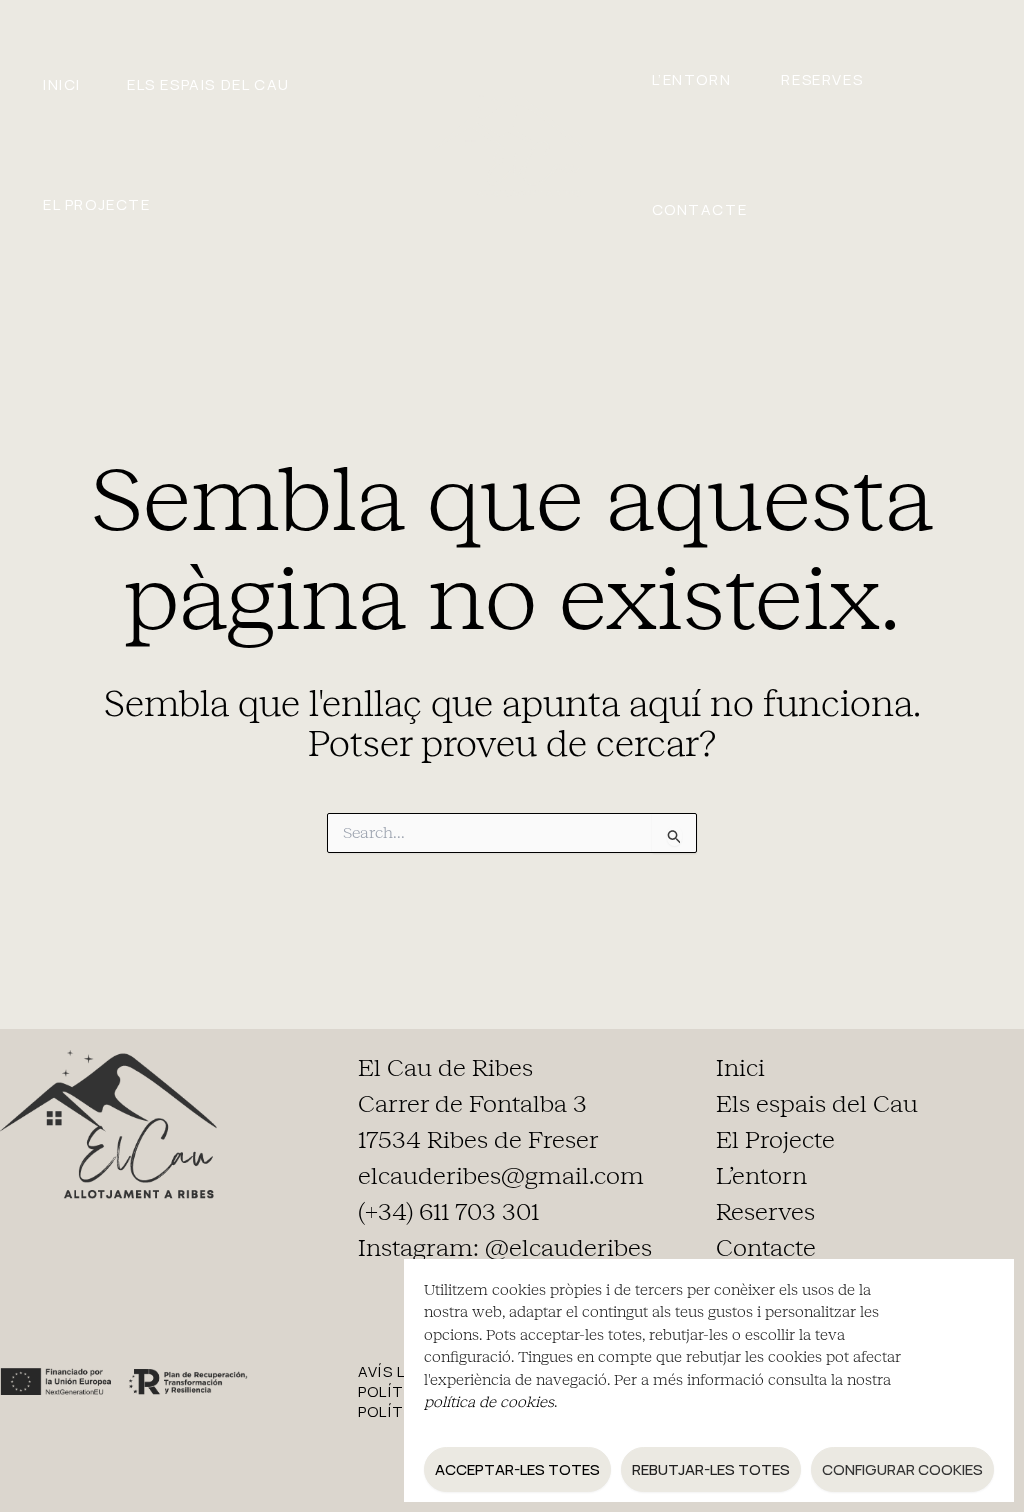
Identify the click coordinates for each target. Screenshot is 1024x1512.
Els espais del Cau (208, 84)
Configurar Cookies (902, 1469)
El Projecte (97, 204)
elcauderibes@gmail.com (501, 1176)
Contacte (700, 209)
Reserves (822, 79)
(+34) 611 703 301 (448, 1212)
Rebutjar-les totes (711, 1469)
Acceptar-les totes (517, 1469)
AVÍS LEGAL (401, 1371)
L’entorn (692, 79)
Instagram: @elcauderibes (505, 1248)
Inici (62, 84)
